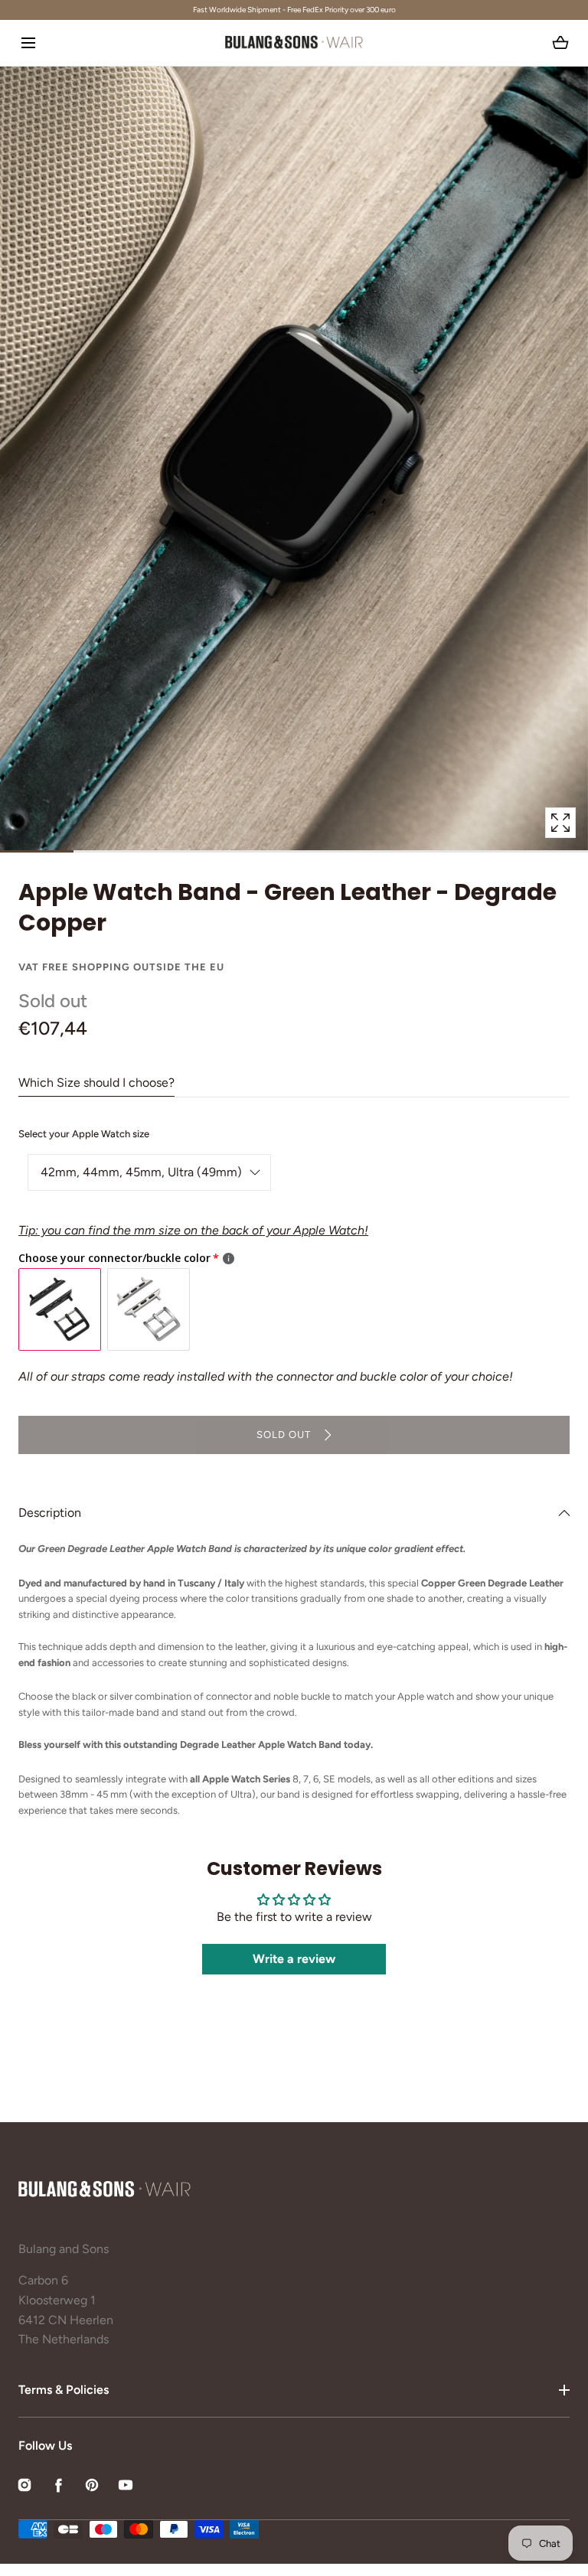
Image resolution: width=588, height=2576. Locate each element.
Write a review (294, 1959)
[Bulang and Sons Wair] (294, 43)
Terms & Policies (64, 2390)
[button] (28, 42)
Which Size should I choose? (96, 1083)
